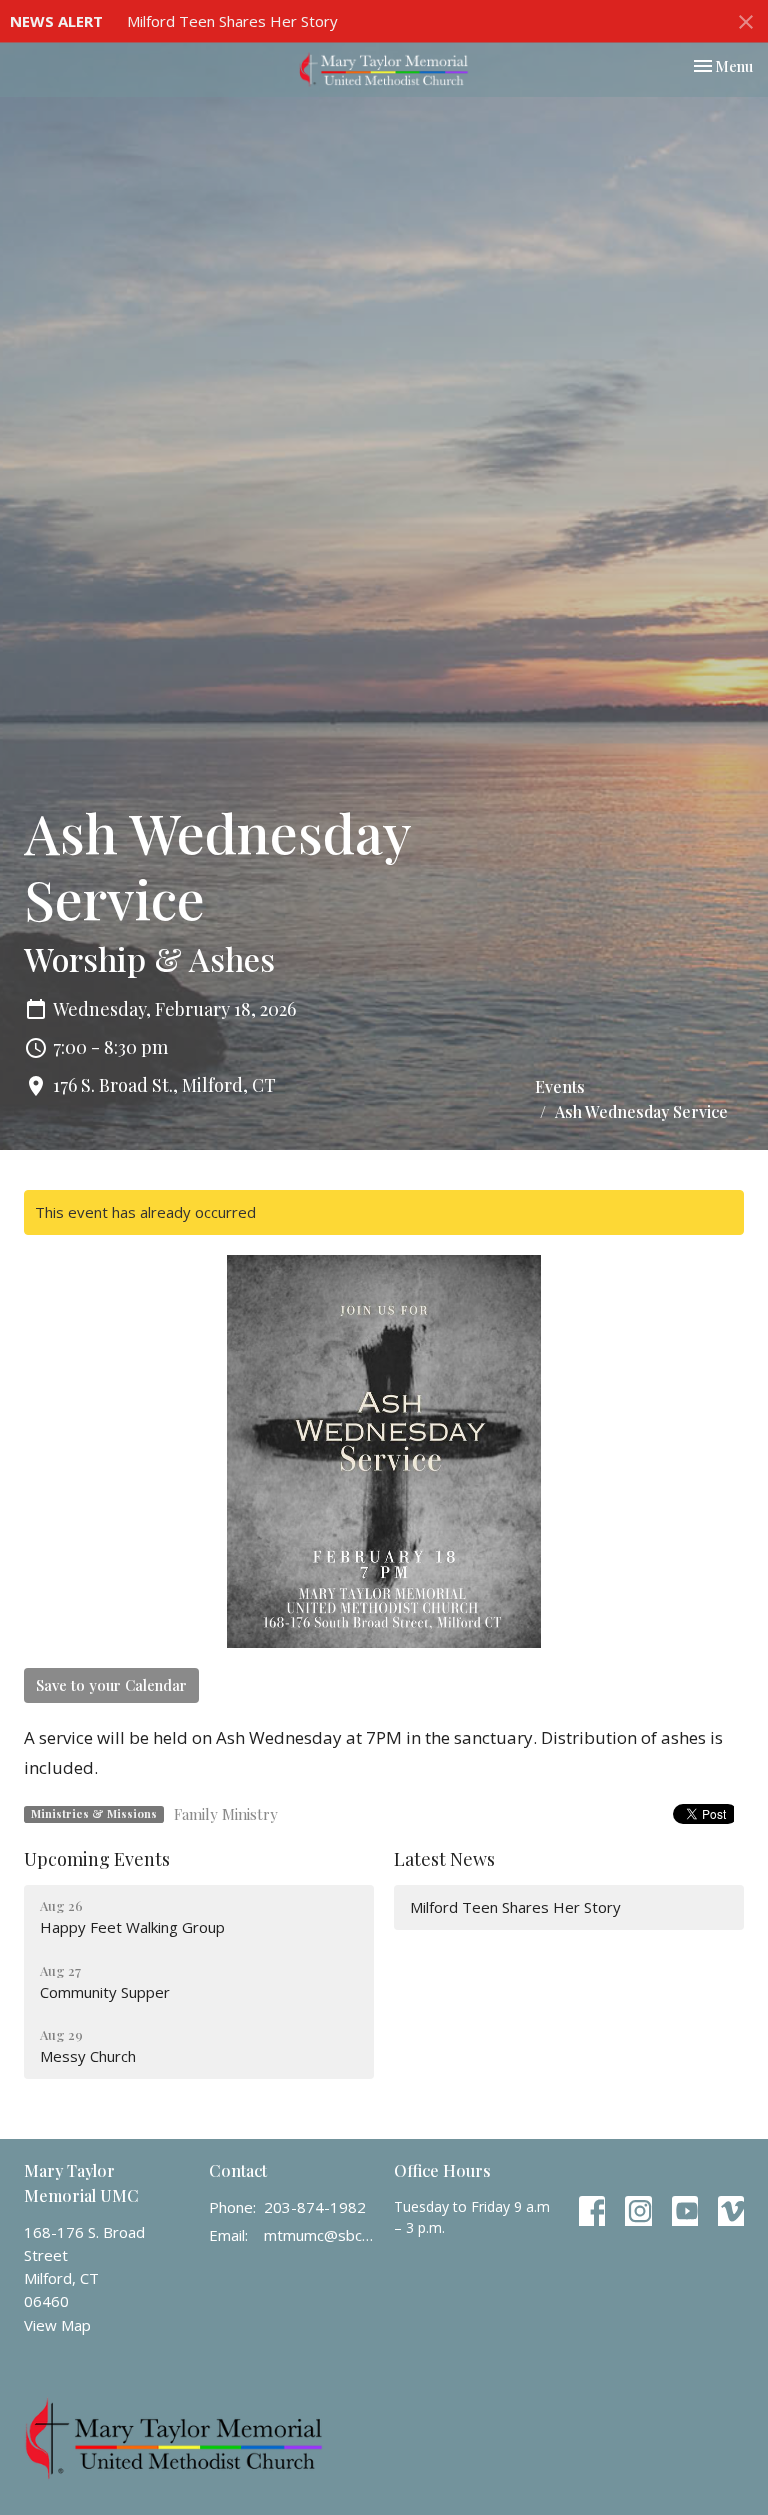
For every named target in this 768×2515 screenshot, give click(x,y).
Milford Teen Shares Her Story (232, 21)
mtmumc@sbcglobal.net (319, 2235)
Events (560, 1086)
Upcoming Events (97, 1859)
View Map (57, 2325)
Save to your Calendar (111, 1685)
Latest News (444, 1859)
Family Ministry (226, 1814)
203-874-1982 (315, 2207)
